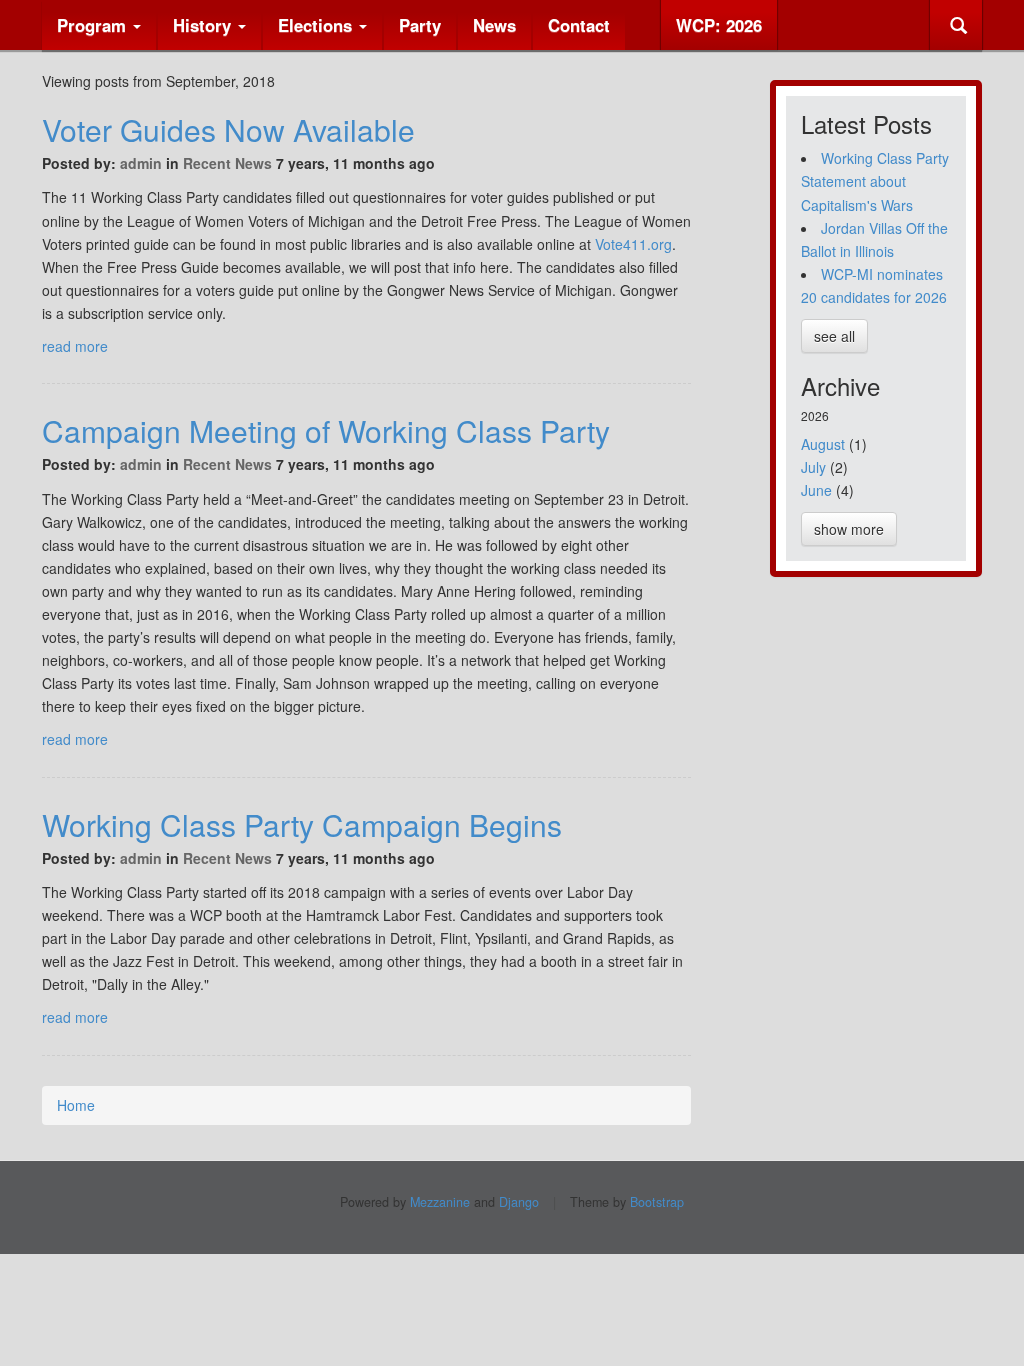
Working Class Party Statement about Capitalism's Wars (875, 181)
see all (834, 336)
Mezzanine (440, 1202)
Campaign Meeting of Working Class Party (326, 430)
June (816, 490)
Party (420, 25)
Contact (579, 25)
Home (76, 1105)
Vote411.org (633, 244)
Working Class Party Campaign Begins (302, 824)
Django (519, 1202)
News (494, 25)
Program (94, 25)
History (204, 25)
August (823, 444)
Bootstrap (657, 1202)
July (813, 467)
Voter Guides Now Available (228, 129)
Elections (317, 25)
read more (75, 346)
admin (141, 163)
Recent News (227, 163)
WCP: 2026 (719, 25)
